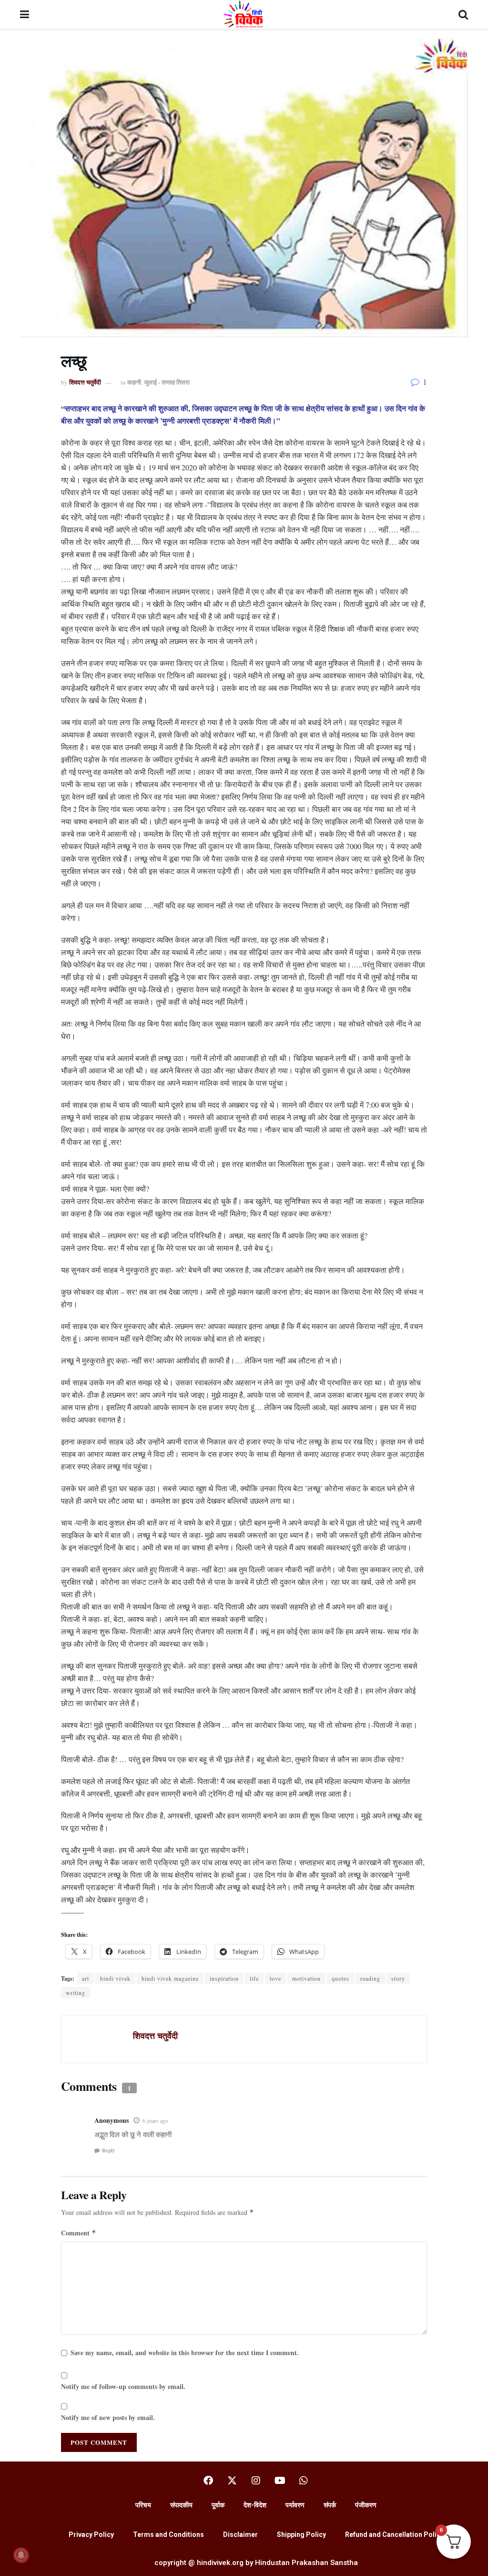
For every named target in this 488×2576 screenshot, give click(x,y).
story (398, 1978)
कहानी (134, 382)
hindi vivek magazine (170, 1978)
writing (76, 1993)
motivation (306, 1978)
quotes (341, 1978)
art (86, 1978)
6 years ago (155, 2120)
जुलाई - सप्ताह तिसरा (167, 382)
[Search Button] (463, 14)
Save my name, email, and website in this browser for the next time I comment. (185, 2353)
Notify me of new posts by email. (108, 2417)
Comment (79, 2233)
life (254, 1978)
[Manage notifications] (21, 2555)
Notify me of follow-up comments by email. (123, 2386)
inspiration (224, 1978)
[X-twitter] (232, 2481)
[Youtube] (280, 2481)
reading (370, 1978)
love (275, 1978)
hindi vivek (115, 1978)
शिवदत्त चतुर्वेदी (85, 382)
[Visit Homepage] (244, 14)
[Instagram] (256, 2481)
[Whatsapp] (304, 2481)
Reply (109, 2150)
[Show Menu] (25, 14)
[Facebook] (208, 2481)
